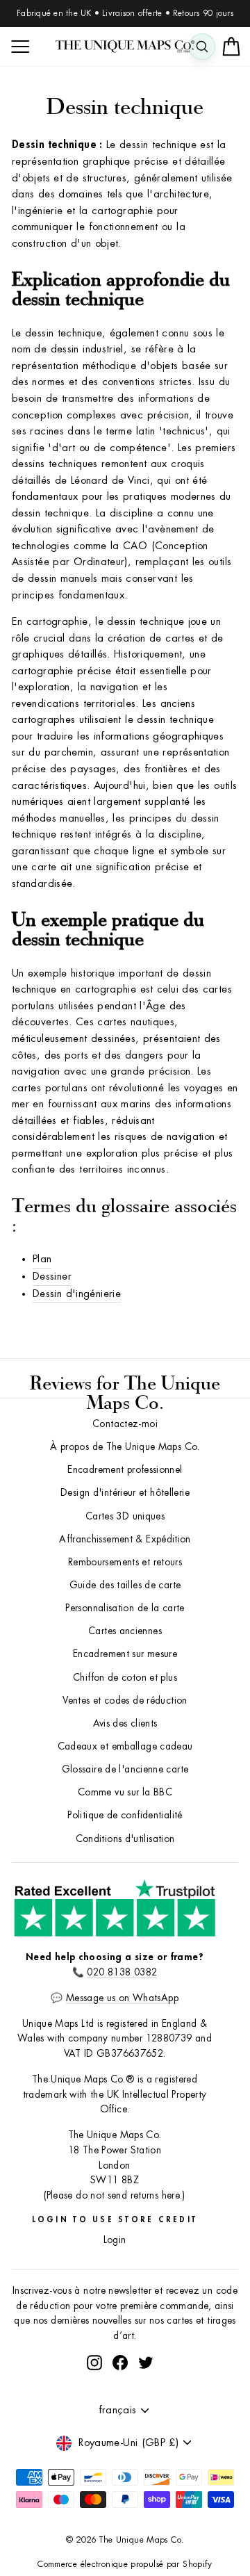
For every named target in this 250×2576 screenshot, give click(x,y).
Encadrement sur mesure (125, 1654)
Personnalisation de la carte (125, 1608)
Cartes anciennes (125, 1631)
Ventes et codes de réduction (125, 1701)
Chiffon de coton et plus (125, 1678)
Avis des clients (125, 1723)
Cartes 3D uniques (125, 1516)
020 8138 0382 (122, 1972)
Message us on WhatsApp (122, 1998)
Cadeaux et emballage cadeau (125, 1746)
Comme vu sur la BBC (125, 1792)
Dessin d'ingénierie (77, 1294)
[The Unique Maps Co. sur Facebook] (120, 2362)
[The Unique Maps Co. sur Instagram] (94, 2362)
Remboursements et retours (125, 1562)
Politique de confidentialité (125, 1815)
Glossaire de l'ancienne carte (125, 1769)
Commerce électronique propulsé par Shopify (125, 2564)
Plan (42, 1259)
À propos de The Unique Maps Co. (125, 1447)
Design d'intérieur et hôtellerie (125, 1493)
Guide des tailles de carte (125, 1585)
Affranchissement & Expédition (125, 1539)
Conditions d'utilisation (125, 1839)
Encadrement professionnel (125, 1470)
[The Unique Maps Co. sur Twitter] (146, 2362)
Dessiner (52, 1277)
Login (115, 2240)
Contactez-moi (125, 1424)
